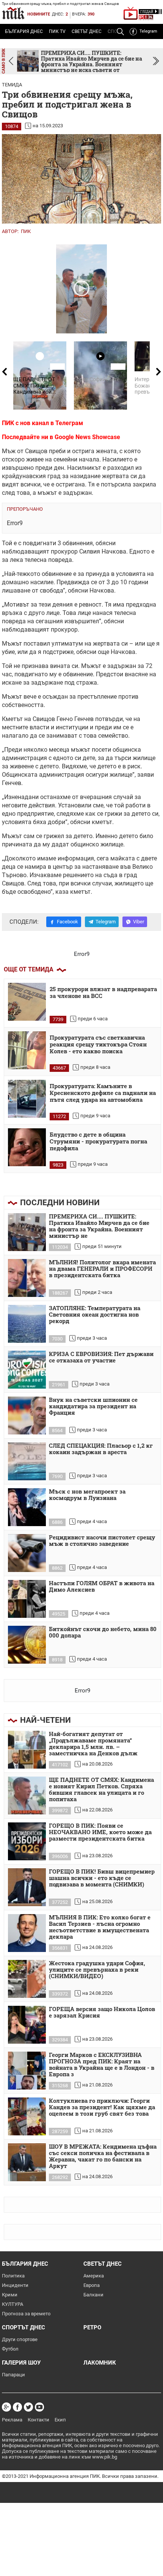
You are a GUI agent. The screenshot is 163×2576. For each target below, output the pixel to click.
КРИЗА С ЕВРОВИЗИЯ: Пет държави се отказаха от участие (101, 1357)
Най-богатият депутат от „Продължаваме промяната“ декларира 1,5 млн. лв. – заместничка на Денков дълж (93, 1744)
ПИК (26, 231)
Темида (12, 85)
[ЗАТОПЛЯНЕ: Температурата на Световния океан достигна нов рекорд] (27, 1324)
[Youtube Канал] (39, 2407)
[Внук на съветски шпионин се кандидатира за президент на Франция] (27, 1415)
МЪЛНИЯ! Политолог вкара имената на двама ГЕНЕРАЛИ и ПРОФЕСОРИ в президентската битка (102, 1269)
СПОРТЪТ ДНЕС (24, 2327)
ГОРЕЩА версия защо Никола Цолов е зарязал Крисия (102, 2012)
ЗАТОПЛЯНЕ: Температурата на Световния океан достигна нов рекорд (95, 1315)
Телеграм (69, 423)
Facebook (67, 922)
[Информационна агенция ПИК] (13, 13)
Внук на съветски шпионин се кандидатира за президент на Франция (93, 1406)
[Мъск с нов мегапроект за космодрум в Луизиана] (27, 1507)
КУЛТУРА (13, 2304)
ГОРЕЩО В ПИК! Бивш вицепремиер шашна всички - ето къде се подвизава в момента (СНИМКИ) (102, 1878)
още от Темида (29, 969)
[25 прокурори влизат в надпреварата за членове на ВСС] (27, 1002)
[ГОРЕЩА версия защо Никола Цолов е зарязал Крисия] (27, 2025)
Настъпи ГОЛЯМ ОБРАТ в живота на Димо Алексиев (102, 1587)
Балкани (93, 2295)
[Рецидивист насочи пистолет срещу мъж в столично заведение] (27, 1553)
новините (39, 14)
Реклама (12, 2420)
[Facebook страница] (17, 2407)
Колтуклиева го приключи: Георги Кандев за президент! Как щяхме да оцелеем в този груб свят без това (102, 2107)
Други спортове (20, 2339)
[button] (156, 61)
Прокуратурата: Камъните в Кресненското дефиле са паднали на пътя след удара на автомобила (103, 1093)
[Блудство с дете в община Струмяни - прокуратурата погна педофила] (27, 1147)
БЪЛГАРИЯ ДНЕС (24, 31)
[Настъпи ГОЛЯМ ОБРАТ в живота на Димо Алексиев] (27, 1599)
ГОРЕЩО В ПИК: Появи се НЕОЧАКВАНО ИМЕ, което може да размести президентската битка (100, 1832)
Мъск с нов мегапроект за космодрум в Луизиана (87, 1495)
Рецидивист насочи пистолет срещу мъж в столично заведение (102, 1541)
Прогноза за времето (26, 2314)
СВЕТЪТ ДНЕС (87, 31)
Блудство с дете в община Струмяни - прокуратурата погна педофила (98, 1141)
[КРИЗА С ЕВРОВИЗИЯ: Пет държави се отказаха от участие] (27, 1370)
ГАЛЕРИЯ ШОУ (21, 2363)
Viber (139, 922)
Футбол (10, 2349)
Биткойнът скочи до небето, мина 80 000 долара (103, 1632)
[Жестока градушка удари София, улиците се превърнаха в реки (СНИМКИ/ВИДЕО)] (27, 1979)
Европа (92, 2285)
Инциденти (15, 2285)
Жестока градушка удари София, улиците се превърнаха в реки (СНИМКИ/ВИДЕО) (97, 1970)
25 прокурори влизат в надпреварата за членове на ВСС (103, 992)
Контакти (38, 2420)
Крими (10, 2295)
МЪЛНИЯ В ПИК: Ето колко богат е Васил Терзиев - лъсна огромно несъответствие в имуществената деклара (100, 1927)
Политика (13, 2276)
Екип (60, 2420)
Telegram (148, 31)
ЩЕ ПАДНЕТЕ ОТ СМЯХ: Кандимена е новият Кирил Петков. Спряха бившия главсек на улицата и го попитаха (101, 1790)
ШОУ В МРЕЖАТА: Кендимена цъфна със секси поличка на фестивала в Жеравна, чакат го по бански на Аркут (103, 2156)
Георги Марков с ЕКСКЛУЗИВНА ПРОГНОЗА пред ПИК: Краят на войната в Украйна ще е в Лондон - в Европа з (102, 2065)
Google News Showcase (87, 437)
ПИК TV (57, 31)
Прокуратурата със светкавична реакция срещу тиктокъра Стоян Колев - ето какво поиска (98, 1044)
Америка (94, 2276)
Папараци (13, 2375)
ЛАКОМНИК (100, 2363)
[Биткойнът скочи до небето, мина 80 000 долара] (27, 1645)
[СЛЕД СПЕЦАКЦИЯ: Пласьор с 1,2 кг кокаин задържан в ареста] (27, 1461)
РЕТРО (92, 2327)
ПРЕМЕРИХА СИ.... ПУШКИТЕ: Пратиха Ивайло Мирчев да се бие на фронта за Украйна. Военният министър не (99, 1226)
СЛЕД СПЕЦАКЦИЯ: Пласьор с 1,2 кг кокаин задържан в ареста (101, 1449)
